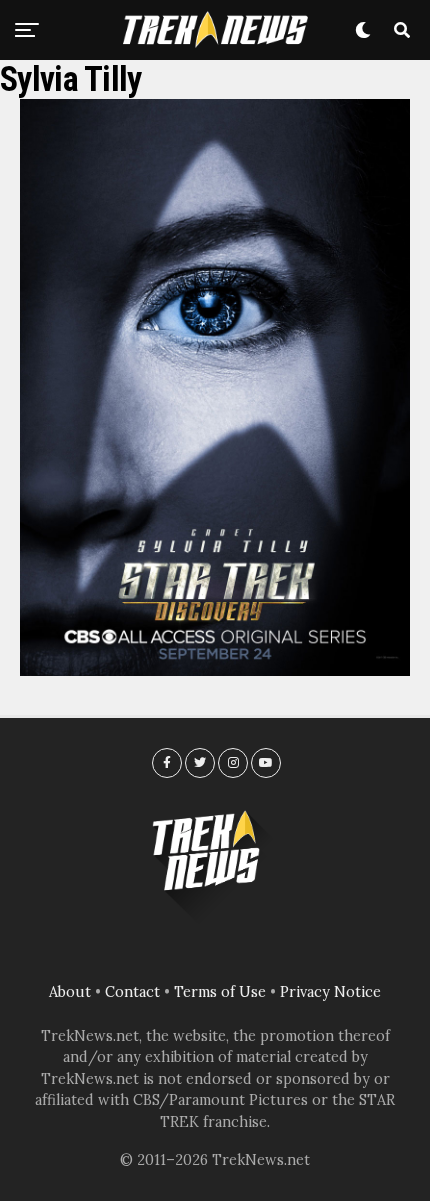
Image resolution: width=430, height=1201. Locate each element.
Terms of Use (220, 992)
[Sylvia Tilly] (215, 670)
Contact (132, 992)
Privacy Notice (330, 992)
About (70, 992)
